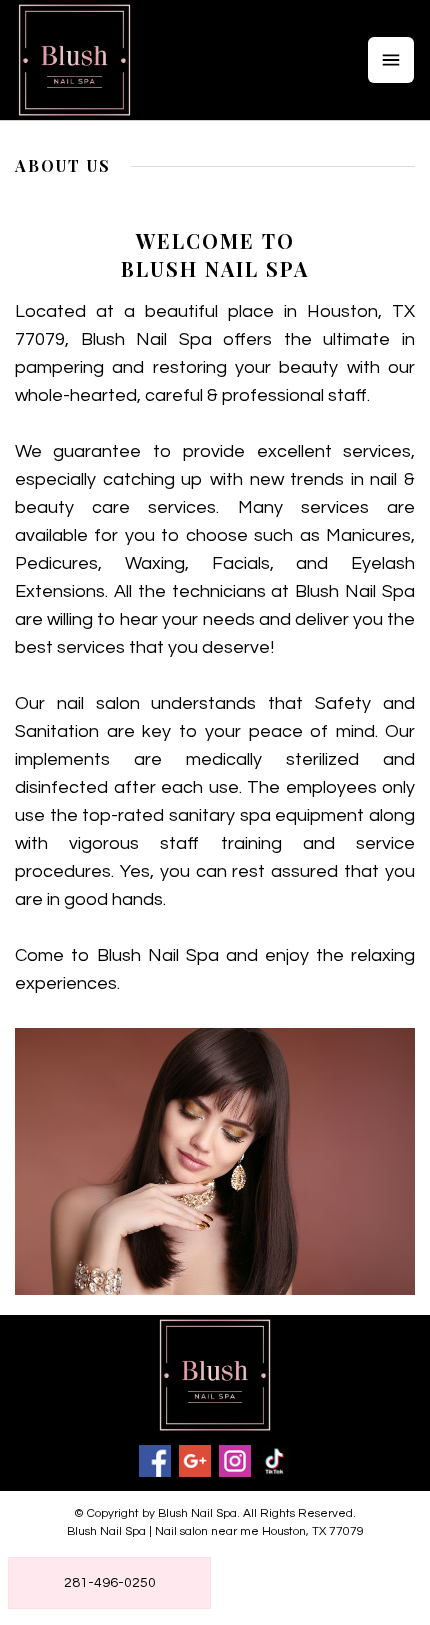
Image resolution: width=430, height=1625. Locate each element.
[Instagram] (235, 1461)
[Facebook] (155, 1461)
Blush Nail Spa (106, 1531)
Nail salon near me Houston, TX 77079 (259, 1531)
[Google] (195, 1461)
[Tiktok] (275, 1461)
